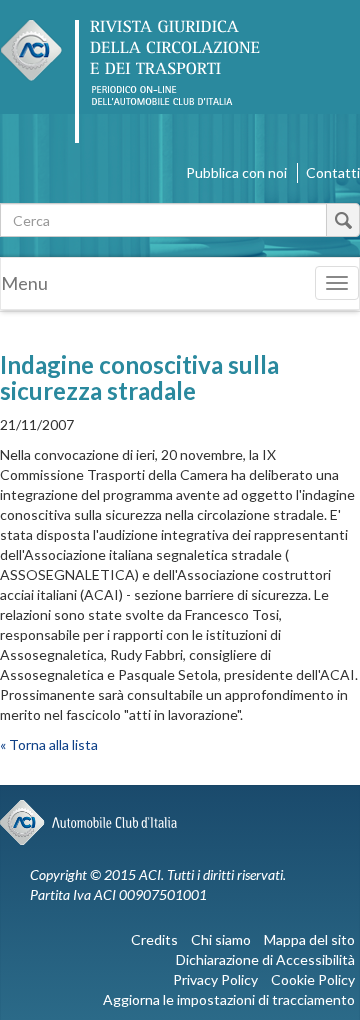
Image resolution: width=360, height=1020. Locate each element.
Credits (154, 939)
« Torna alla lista (49, 744)
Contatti (333, 172)
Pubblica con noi (236, 172)
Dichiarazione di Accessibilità (265, 959)
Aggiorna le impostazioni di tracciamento (229, 999)
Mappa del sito (309, 939)
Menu (24, 283)
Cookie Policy (313, 979)
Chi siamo (221, 939)
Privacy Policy (215, 979)
